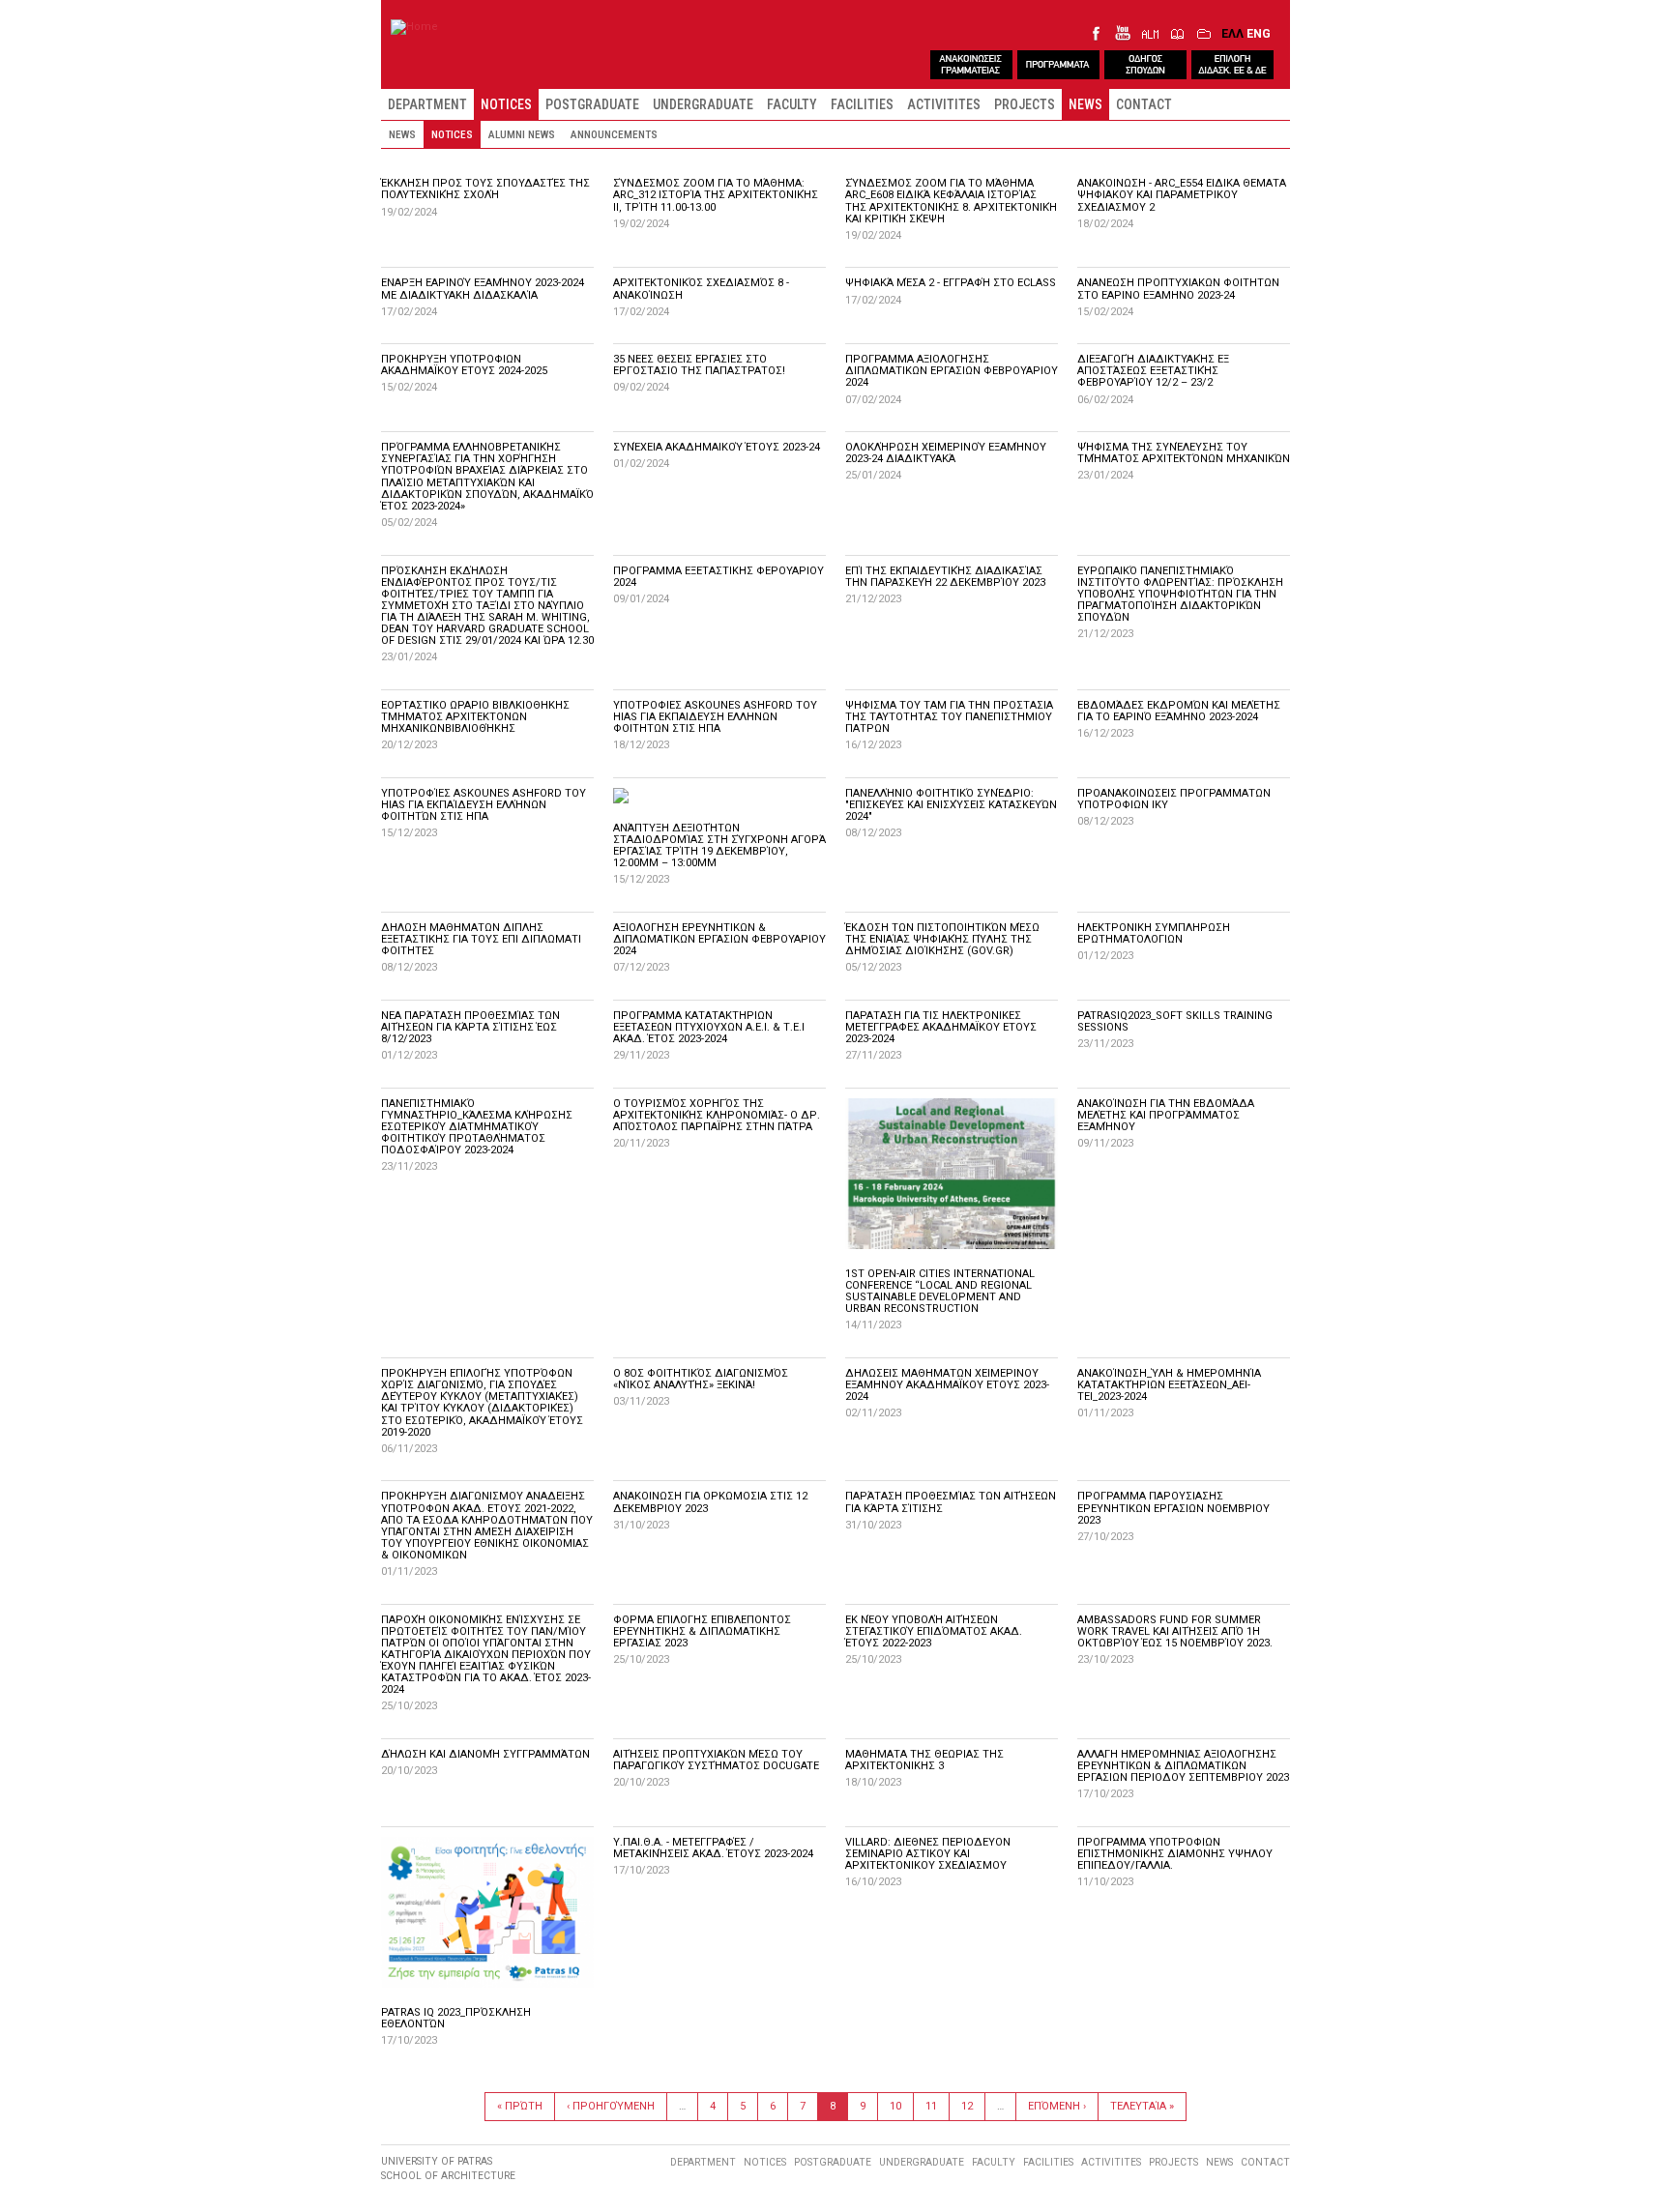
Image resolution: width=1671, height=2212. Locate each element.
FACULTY (792, 104)
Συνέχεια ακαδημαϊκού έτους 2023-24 (717, 447)
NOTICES (506, 104)
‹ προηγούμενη (611, 2106)
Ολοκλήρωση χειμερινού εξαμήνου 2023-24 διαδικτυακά (946, 453)
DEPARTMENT (427, 104)
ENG (1259, 33)
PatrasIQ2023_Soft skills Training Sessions (1175, 1021)
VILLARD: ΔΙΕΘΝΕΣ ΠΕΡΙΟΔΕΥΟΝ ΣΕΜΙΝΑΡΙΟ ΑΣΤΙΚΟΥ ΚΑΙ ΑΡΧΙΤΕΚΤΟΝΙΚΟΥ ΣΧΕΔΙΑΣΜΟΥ (928, 1854)
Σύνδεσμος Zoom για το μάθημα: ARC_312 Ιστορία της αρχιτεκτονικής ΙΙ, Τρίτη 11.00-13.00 (716, 195)
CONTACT (1144, 104)
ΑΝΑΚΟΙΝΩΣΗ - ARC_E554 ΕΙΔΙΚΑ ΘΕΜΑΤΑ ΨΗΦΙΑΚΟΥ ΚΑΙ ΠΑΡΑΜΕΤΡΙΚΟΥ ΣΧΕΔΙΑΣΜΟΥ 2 (1182, 195)
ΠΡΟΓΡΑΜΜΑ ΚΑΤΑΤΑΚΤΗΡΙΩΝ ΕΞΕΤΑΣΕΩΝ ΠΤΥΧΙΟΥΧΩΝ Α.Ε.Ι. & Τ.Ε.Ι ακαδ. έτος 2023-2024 (709, 1027)
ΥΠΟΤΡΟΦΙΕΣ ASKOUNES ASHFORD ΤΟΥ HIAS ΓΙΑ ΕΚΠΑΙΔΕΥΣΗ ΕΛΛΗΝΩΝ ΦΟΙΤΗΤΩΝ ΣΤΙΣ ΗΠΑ (715, 717)
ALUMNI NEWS (522, 134)
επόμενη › (1057, 2106)
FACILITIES (862, 104)
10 (895, 2106)
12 (967, 2106)
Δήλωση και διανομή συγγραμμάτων (485, 1754)
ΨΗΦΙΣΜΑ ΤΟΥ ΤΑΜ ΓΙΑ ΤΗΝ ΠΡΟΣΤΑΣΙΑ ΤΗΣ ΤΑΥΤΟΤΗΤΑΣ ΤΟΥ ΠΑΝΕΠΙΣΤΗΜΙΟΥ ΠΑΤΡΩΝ (949, 717)
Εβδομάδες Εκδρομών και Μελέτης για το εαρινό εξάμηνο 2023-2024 (1179, 711)
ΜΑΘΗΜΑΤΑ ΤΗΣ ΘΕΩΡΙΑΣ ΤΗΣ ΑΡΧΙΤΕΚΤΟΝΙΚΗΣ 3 (924, 1760)
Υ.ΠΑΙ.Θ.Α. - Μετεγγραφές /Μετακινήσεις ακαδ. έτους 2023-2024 (713, 1848)
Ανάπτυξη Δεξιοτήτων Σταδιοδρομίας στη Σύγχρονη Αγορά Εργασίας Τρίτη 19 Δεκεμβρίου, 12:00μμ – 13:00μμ (719, 845)
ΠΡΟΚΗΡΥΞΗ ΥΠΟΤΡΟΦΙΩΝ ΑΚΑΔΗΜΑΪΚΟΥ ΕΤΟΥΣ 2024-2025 (464, 365)
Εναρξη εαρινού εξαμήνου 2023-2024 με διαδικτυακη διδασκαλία (483, 289)
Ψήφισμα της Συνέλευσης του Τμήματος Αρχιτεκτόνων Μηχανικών (1184, 453)
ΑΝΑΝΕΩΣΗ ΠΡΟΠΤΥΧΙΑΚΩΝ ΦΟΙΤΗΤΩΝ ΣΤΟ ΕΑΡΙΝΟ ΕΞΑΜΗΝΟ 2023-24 (1178, 289)
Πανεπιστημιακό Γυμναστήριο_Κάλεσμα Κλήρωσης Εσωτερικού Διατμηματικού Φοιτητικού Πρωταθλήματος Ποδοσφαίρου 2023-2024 (477, 1127)
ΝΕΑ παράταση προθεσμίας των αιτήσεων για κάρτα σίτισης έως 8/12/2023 (470, 1027)
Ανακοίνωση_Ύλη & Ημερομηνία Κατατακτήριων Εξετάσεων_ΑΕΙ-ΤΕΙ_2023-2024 (1169, 1385)
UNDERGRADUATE (703, 104)
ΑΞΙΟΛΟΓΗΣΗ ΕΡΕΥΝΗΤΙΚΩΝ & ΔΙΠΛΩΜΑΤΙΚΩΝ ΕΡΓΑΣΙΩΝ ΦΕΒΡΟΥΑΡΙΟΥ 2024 (719, 939)
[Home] (414, 27)
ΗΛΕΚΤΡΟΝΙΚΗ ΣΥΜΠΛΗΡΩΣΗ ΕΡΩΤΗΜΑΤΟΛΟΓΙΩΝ (1154, 933)
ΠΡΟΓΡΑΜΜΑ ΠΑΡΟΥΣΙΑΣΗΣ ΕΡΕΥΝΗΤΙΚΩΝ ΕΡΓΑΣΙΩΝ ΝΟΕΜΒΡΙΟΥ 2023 (1173, 1508)
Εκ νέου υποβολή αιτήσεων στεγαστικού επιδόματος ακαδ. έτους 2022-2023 (934, 1631)
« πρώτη (520, 2106)
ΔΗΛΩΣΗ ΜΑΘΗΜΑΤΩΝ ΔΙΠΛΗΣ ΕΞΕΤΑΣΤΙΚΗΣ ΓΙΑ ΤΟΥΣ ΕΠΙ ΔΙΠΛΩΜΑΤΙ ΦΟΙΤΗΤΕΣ (481, 939)
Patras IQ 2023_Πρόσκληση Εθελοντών (456, 2018)
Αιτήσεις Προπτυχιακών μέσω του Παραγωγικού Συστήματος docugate (716, 1760)
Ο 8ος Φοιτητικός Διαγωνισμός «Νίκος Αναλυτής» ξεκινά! (701, 1379)
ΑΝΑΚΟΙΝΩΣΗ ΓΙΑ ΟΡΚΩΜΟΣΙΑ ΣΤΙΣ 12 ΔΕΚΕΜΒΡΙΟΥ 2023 (710, 1502)
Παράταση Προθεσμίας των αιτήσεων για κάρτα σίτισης (951, 1502)
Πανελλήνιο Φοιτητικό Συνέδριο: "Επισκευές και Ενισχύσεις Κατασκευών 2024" (951, 805)
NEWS (1085, 104)
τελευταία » (1142, 2106)
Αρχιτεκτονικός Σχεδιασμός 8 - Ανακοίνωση (701, 289)
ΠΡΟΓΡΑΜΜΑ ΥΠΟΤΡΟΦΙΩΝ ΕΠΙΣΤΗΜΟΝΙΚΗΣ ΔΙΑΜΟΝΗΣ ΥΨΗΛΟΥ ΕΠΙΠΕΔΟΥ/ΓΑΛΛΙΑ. (1175, 1854)
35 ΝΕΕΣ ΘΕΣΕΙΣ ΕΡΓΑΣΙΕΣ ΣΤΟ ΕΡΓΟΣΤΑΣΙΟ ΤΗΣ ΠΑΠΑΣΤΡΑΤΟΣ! (699, 365)
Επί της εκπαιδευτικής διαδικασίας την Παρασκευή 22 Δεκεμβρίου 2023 (945, 577)
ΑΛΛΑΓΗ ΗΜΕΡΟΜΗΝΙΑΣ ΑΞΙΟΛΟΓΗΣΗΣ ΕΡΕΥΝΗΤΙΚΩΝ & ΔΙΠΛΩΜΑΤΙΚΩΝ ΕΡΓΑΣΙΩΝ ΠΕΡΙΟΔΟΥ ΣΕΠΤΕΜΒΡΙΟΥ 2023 (1183, 1766)
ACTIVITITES (944, 104)
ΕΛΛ (1232, 33)
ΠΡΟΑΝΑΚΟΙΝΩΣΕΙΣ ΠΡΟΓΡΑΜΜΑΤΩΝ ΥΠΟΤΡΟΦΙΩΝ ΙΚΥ (1174, 799)
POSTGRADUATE (592, 104)
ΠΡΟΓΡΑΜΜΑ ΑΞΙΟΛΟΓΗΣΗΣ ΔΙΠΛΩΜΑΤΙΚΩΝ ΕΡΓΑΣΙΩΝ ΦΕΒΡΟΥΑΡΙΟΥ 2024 (952, 371)
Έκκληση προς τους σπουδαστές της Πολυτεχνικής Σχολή (485, 189)
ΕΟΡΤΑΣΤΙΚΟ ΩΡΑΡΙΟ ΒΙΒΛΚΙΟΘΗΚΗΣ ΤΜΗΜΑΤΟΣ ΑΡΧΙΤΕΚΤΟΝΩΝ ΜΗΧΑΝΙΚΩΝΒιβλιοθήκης (475, 717)
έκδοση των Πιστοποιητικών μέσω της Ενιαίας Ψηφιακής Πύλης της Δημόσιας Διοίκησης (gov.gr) (942, 939)
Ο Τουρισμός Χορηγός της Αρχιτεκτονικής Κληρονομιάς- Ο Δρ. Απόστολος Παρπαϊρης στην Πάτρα (717, 1115)
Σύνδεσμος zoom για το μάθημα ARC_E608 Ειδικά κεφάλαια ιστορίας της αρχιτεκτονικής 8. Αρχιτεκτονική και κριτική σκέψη (951, 201)
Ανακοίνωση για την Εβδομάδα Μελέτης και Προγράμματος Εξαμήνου (1166, 1115)
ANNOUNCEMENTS (614, 134)
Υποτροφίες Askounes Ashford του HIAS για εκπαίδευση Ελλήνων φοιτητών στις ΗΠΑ (484, 805)
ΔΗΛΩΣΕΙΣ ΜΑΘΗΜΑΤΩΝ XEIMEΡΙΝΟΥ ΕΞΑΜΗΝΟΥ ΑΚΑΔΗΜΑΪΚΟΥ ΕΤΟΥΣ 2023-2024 (947, 1385)
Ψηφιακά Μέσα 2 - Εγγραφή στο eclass (951, 283)
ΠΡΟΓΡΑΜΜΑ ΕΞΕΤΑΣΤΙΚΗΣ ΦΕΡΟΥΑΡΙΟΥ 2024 (718, 577)
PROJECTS (1025, 104)
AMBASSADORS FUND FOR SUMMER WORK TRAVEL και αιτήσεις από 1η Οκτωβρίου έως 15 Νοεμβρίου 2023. (1175, 1631)
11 (931, 2106)
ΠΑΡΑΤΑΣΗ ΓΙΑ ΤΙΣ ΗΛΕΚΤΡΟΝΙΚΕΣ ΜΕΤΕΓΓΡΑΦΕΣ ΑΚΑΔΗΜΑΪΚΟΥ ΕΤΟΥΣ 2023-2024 (941, 1027)
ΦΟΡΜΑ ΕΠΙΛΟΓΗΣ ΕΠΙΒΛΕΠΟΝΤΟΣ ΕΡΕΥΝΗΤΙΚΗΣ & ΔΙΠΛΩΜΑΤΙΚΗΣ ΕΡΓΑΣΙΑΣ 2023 (702, 1631)
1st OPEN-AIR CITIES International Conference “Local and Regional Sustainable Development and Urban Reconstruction (940, 1291)
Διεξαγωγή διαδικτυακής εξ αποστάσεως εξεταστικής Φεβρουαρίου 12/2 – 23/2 (1153, 371)
